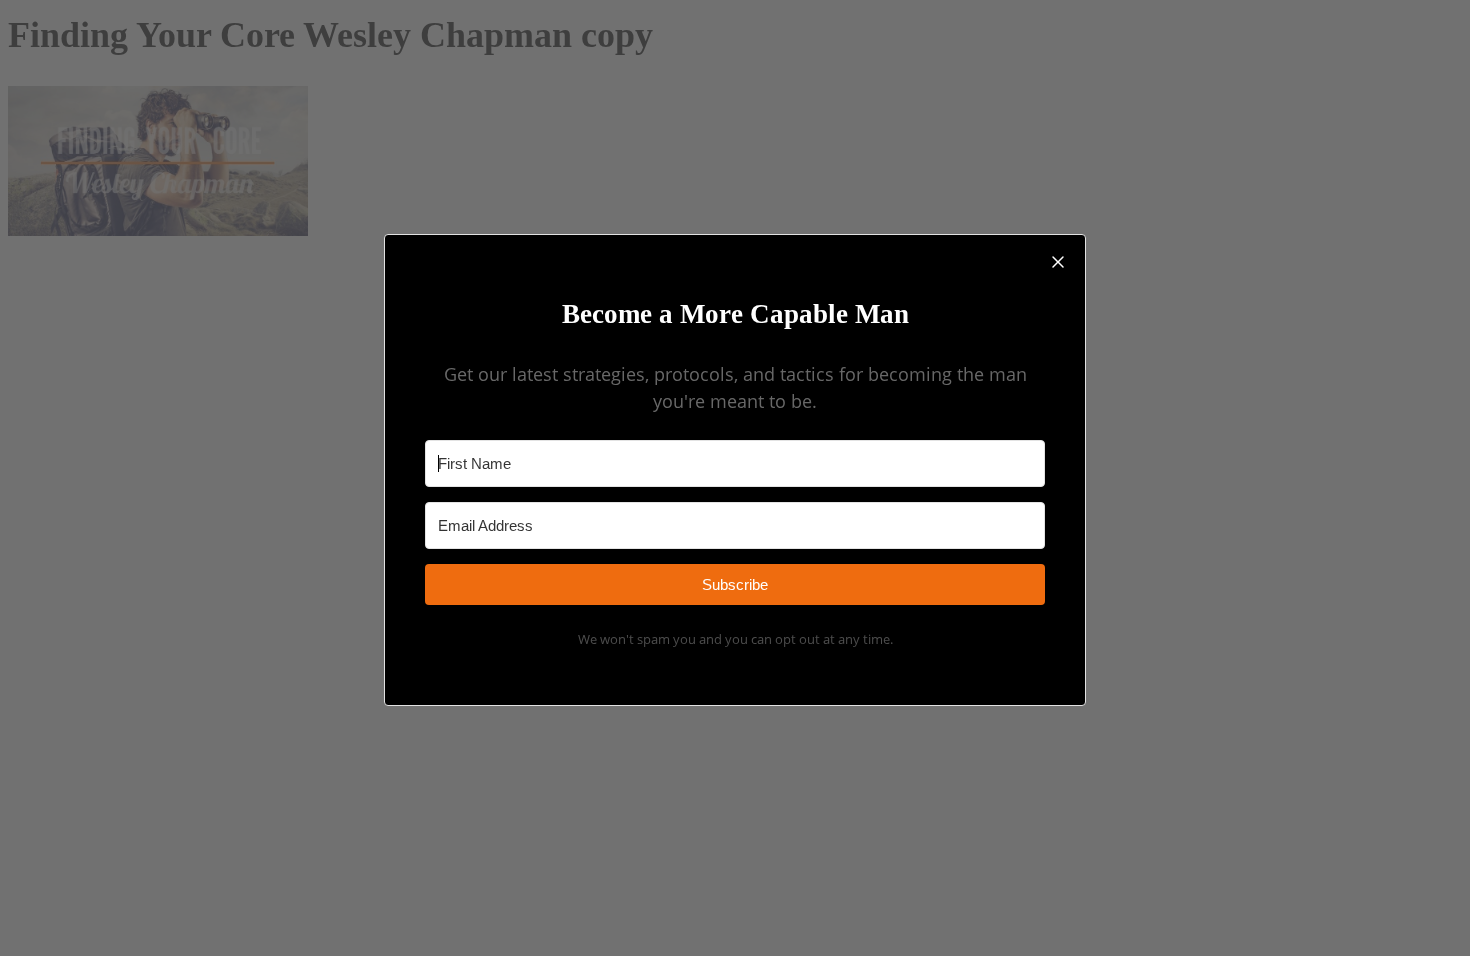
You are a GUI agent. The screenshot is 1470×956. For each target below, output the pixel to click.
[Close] (1058, 262)
